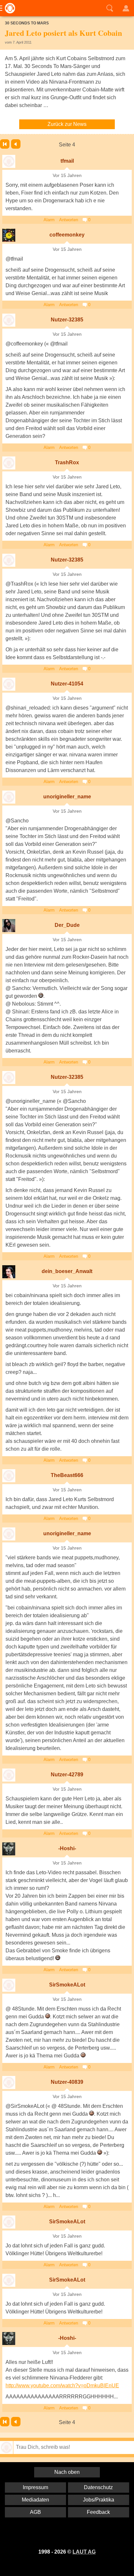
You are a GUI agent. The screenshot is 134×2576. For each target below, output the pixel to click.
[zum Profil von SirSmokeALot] (9, 1985)
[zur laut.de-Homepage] (8, 8)
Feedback (98, 2512)
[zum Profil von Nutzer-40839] (9, 2082)
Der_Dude (67, 925)
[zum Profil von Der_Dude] (9, 926)
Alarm (49, 220)
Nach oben (67, 2472)
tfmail (67, 161)
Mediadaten (35, 2500)
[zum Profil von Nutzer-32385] (9, 320)
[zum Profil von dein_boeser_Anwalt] (9, 1272)
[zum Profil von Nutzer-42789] (9, 1775)
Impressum (35, 2487)
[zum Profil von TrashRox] (9, 463)
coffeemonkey (67, 235)
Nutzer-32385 (67, 320)
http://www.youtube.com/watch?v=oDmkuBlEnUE (62, 2386)
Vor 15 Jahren (67, 176)
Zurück (16, 144)
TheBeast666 (67, 1475)
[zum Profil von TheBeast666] (9, 1476)
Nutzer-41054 (67, 684)
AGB (35, 2512)
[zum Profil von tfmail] (9, 161)
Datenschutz (98, 2487)
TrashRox (67, 462)
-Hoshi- (67, 1848)
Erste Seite (5, 144)
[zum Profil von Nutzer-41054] (9, 684)
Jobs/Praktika (99, 2500)
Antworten (69, 220)
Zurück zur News (67, 124)
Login (126, 8)
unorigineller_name (67, 797)
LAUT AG (84, 2552)
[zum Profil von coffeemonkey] (9, 235)
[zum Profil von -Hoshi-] (9, 1849)
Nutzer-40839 (67, 2082)
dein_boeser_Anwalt (67, 1271)
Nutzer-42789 (67, 1775)
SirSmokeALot (67, 1985)
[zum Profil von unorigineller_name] (9, 797)
